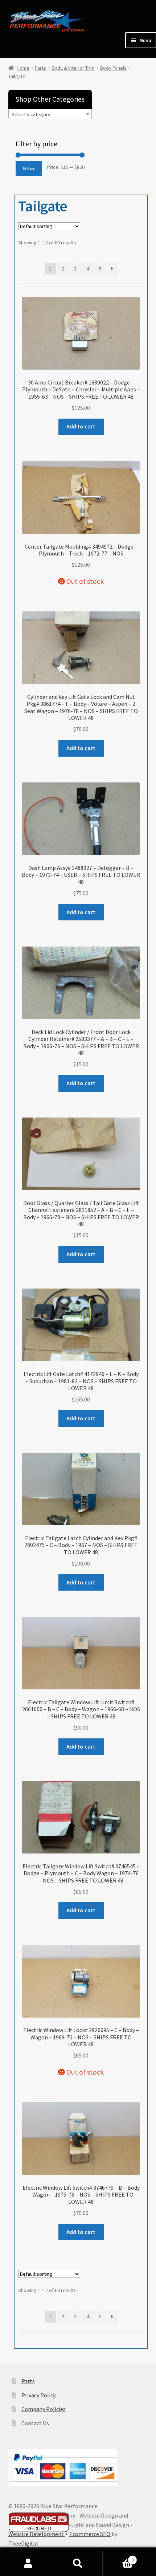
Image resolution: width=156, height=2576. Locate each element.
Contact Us (35, 2423)
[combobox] (50, 114)
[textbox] (50, 114)
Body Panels (113, 68)
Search (78, 2564)
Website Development (37, 2534)
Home (23, 68)
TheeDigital (23, 2543)
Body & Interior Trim (73, 68)
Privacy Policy (38, 2395)
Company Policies (44, 2409)
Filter (28, 168)
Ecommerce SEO (90, 2534)
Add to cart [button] (81, 426)
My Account (28, 2564)
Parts (40, 68)
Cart (118, 2557)
